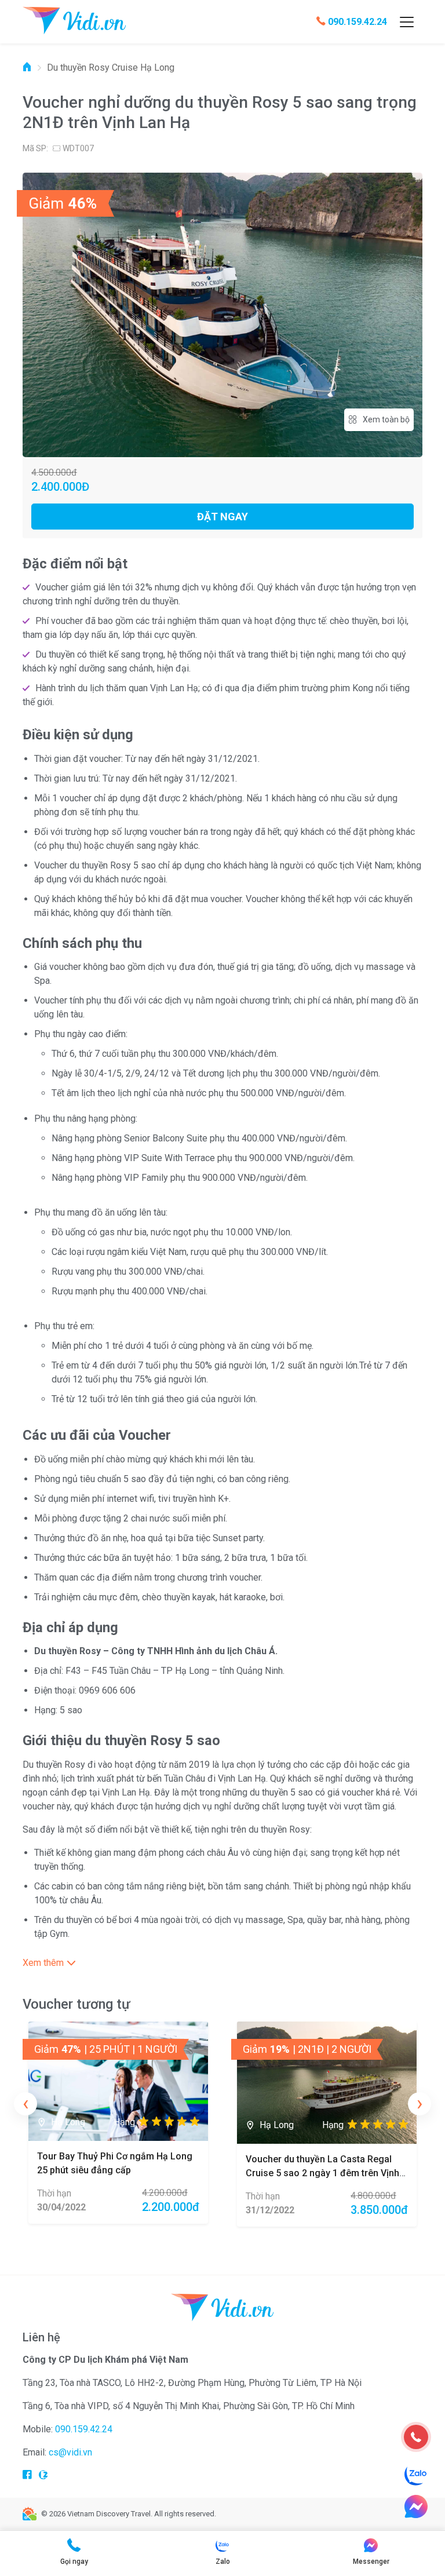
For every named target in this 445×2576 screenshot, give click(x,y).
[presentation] (25, 2104)
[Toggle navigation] (407, 22)
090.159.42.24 (358, 22)
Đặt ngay (222, 517)
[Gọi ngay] (416, 2437)
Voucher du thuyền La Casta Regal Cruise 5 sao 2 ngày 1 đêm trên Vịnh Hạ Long (322, 2173)
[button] (222, 1963)
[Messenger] (416, 2506)
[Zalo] (416, 2475)
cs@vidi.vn (70, 2452)
